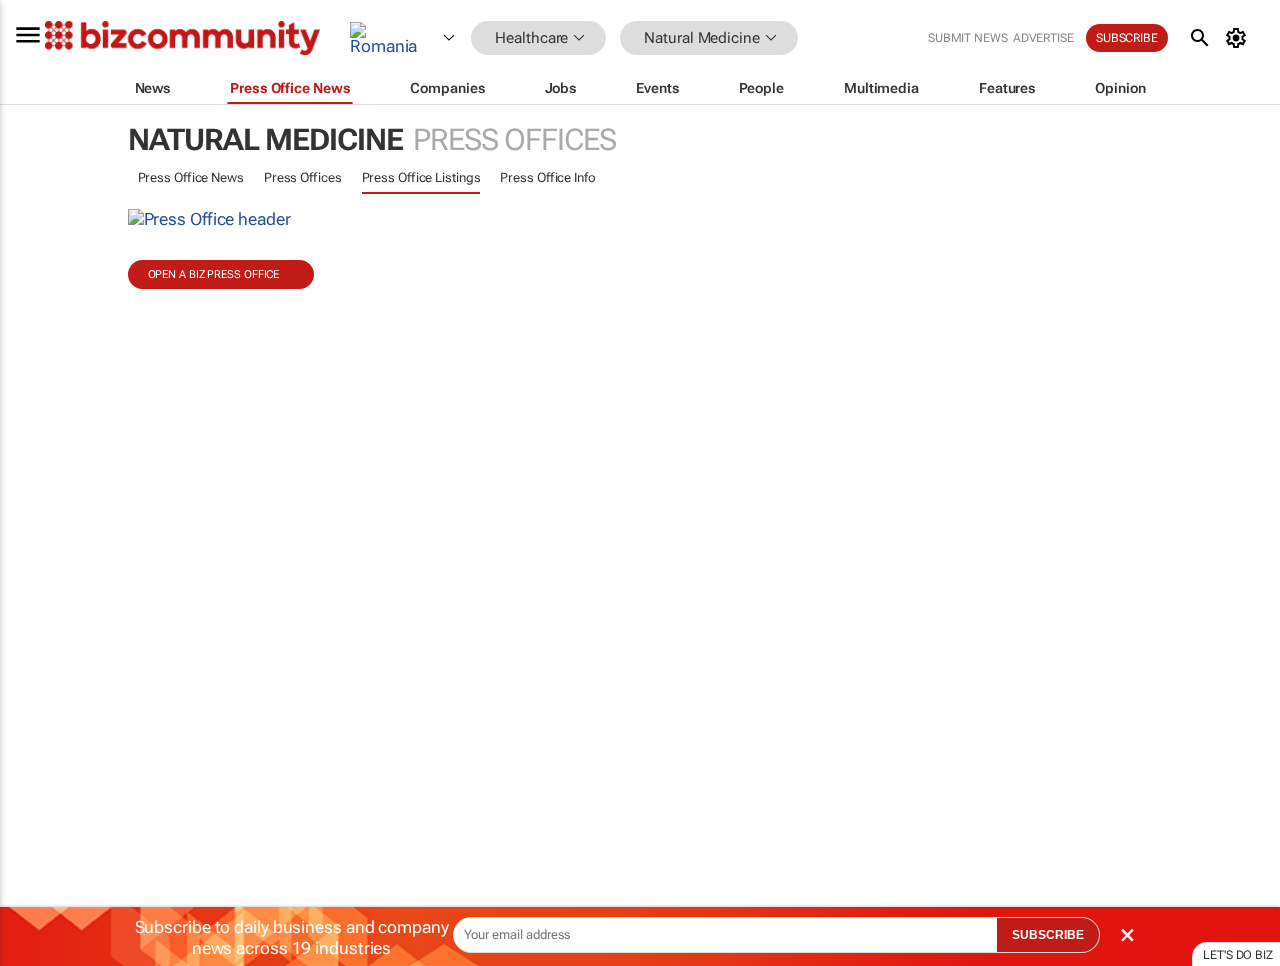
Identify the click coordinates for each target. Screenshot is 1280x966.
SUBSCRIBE (1048, 935)
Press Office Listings (421, 177)
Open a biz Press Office (214, 274)
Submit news (968, 38)
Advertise (1043, 38)
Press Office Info (547, 177)
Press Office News (191, 177)
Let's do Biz (1238, 955)
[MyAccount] (1239, 38)
